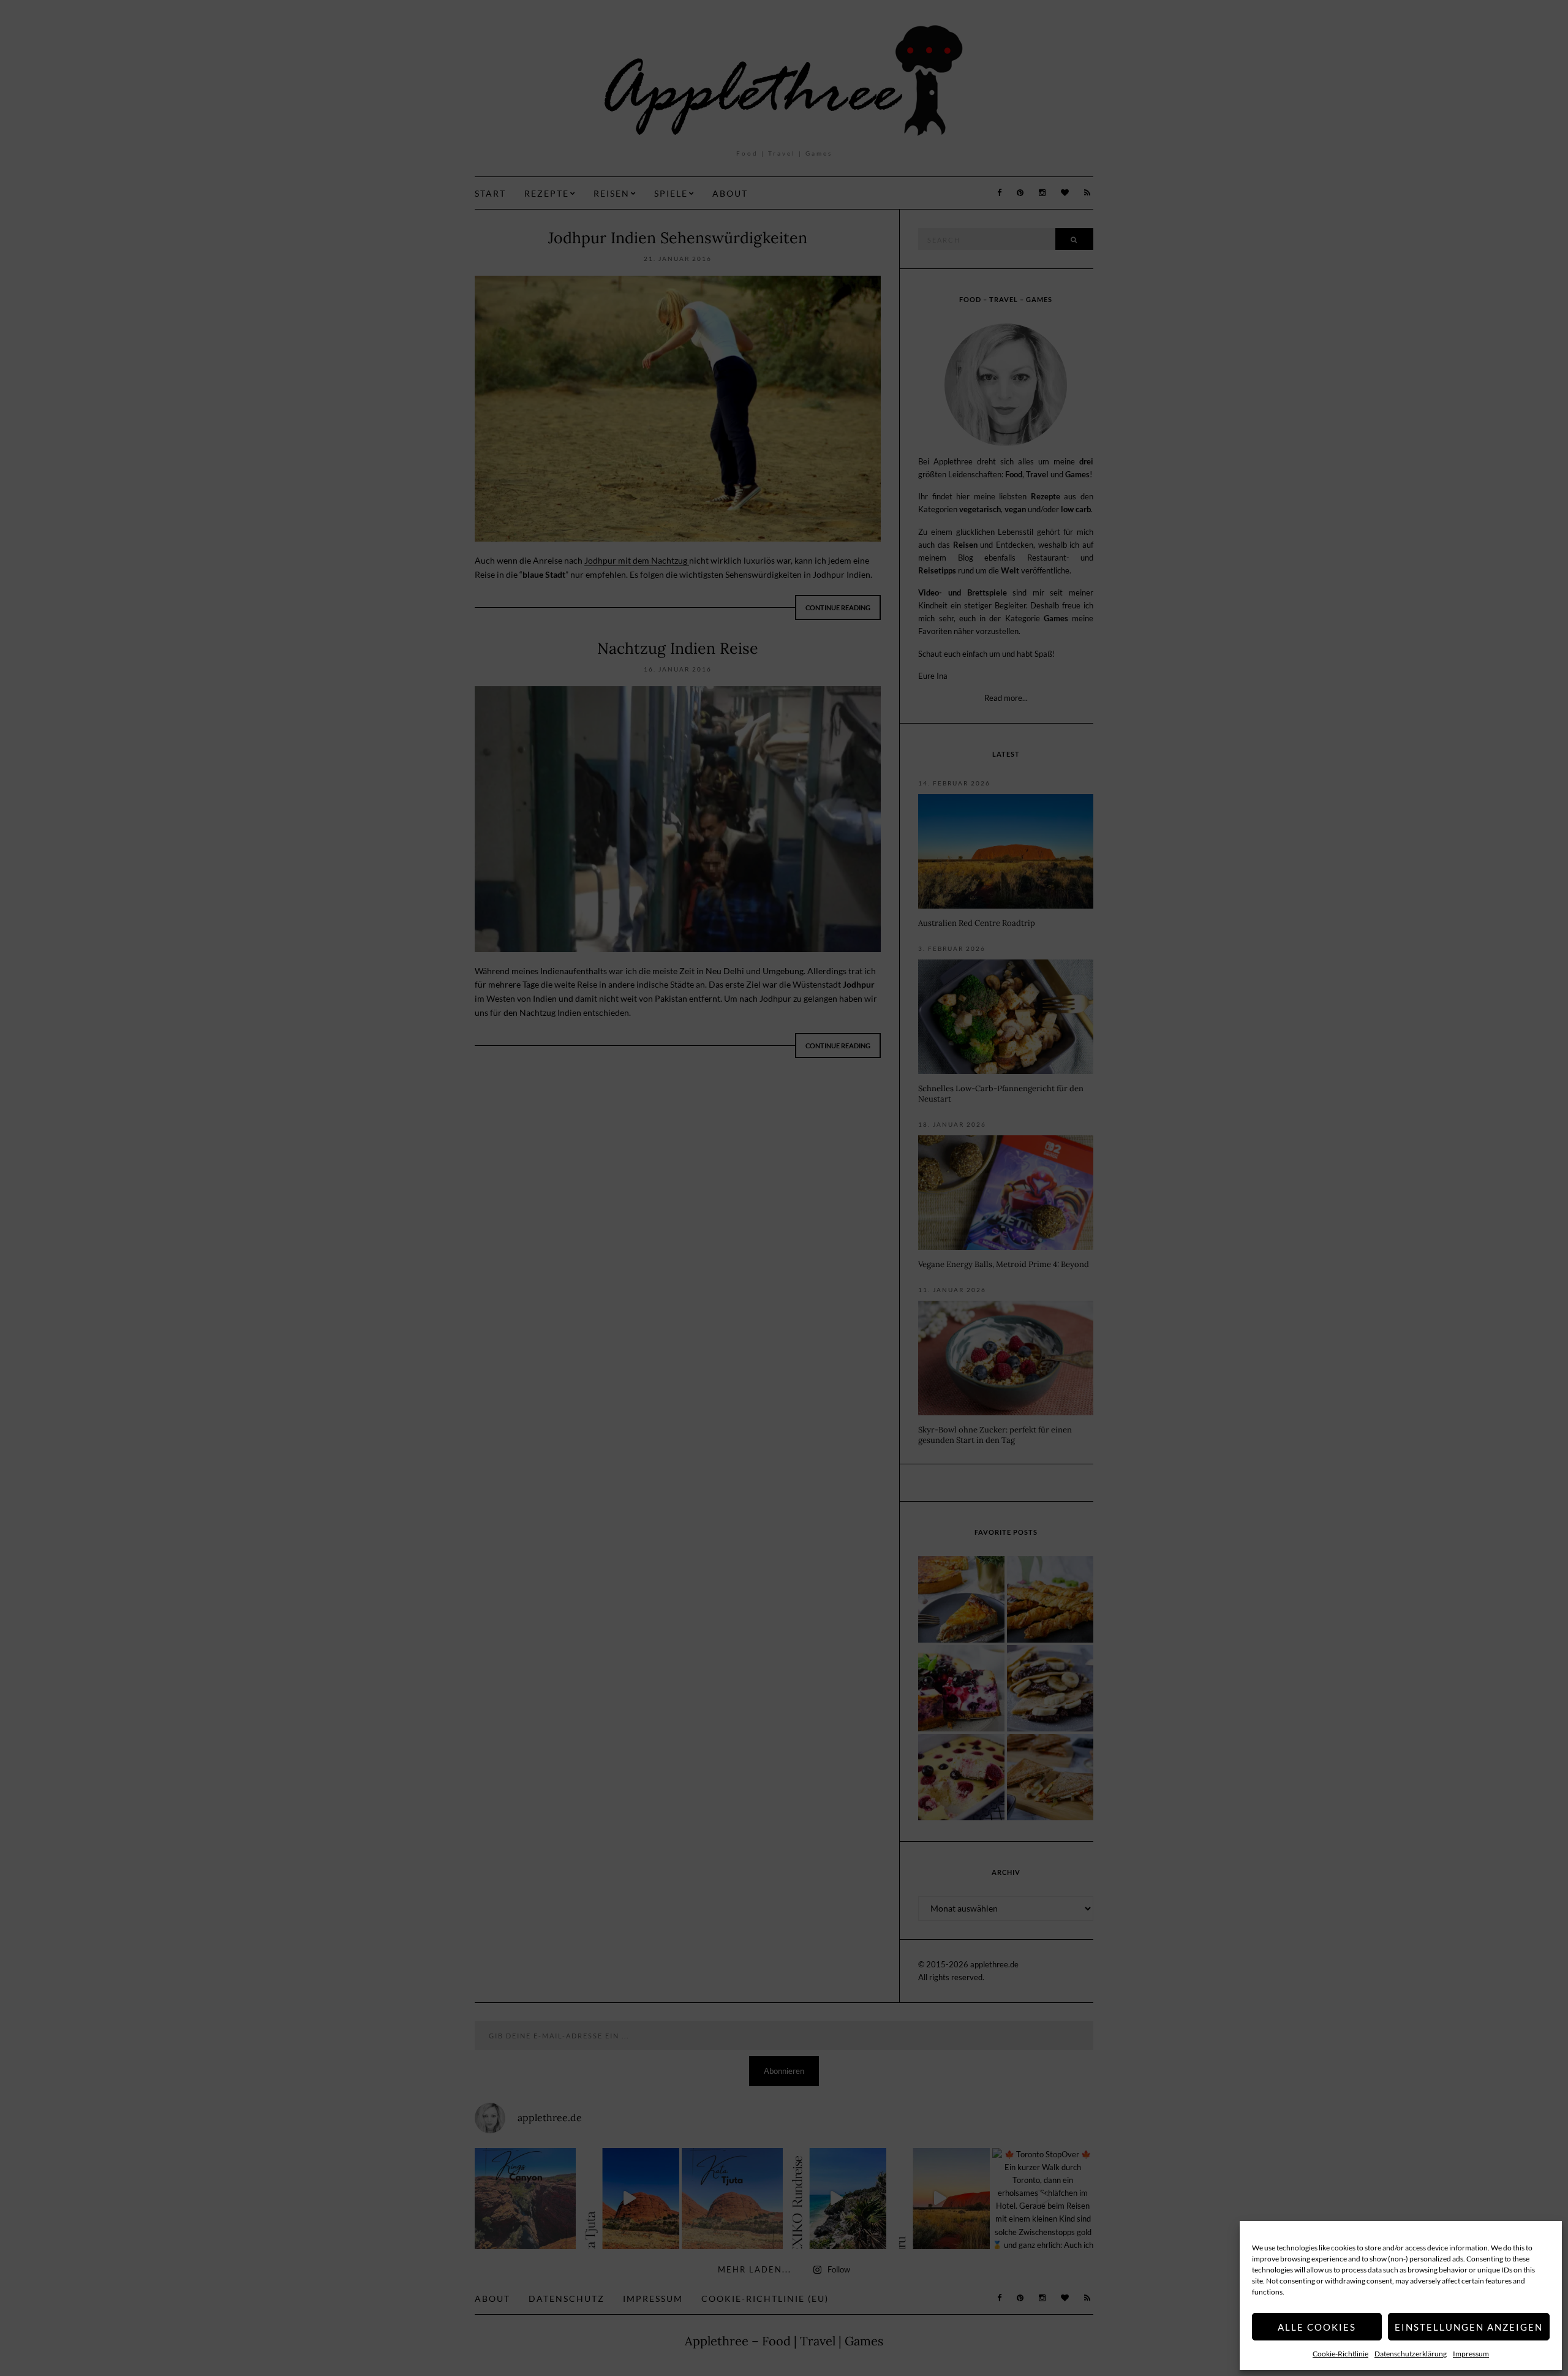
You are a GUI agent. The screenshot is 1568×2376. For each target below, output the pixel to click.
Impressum (1471, 2354)
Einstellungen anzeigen (1469, 2327)
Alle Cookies (1317, 2327)
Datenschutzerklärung (1411, 2354)
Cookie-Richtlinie (1340, 2354)
